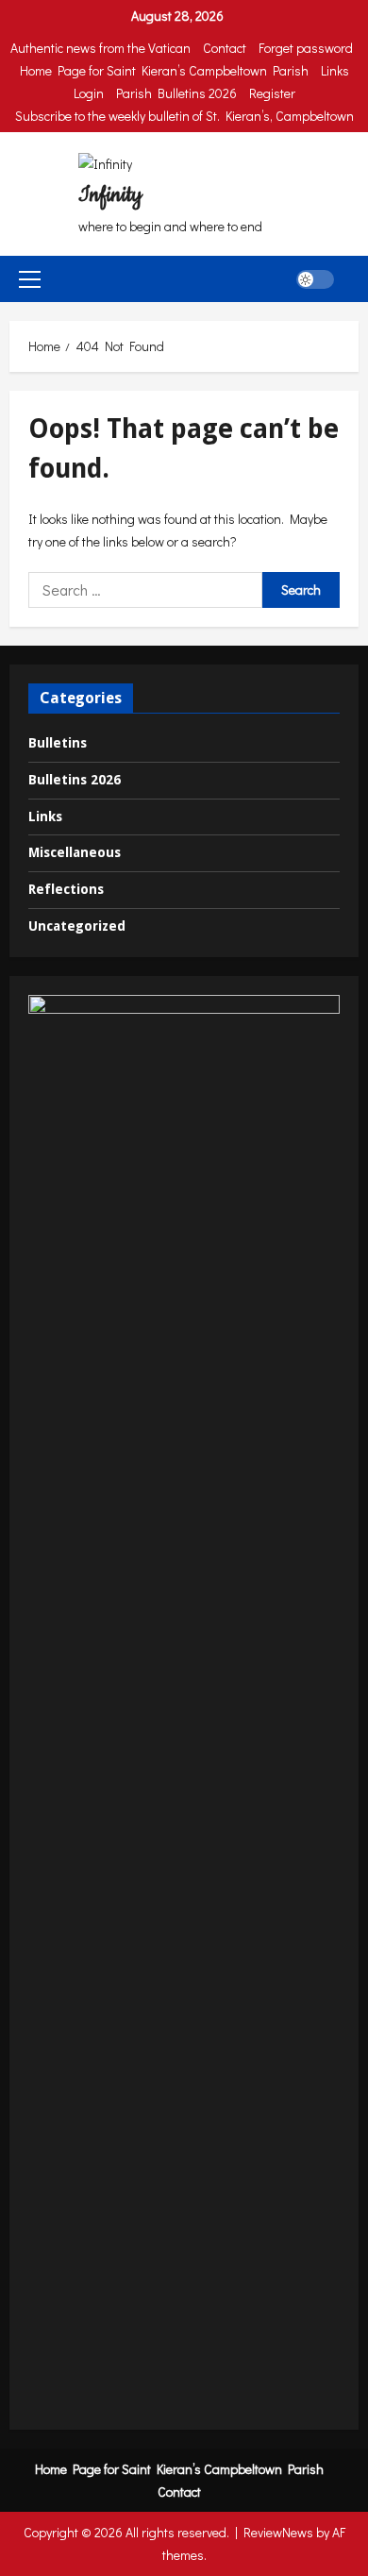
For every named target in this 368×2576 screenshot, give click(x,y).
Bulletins (58, 743)
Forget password (306, 48)
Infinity (110, 195)
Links (335, 70)
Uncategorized (77, 926)
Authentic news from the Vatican (100, 48)
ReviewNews (278, 2532)
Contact (225, 48)
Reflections (66, 889)
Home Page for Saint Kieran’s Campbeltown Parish (164, 70)
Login (89, 93)
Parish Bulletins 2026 (176, 93)
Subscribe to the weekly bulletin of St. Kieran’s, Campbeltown (184, 116)
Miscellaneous (75, 852)
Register (272, 93)
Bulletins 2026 (75, 780)
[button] (30, 279)
